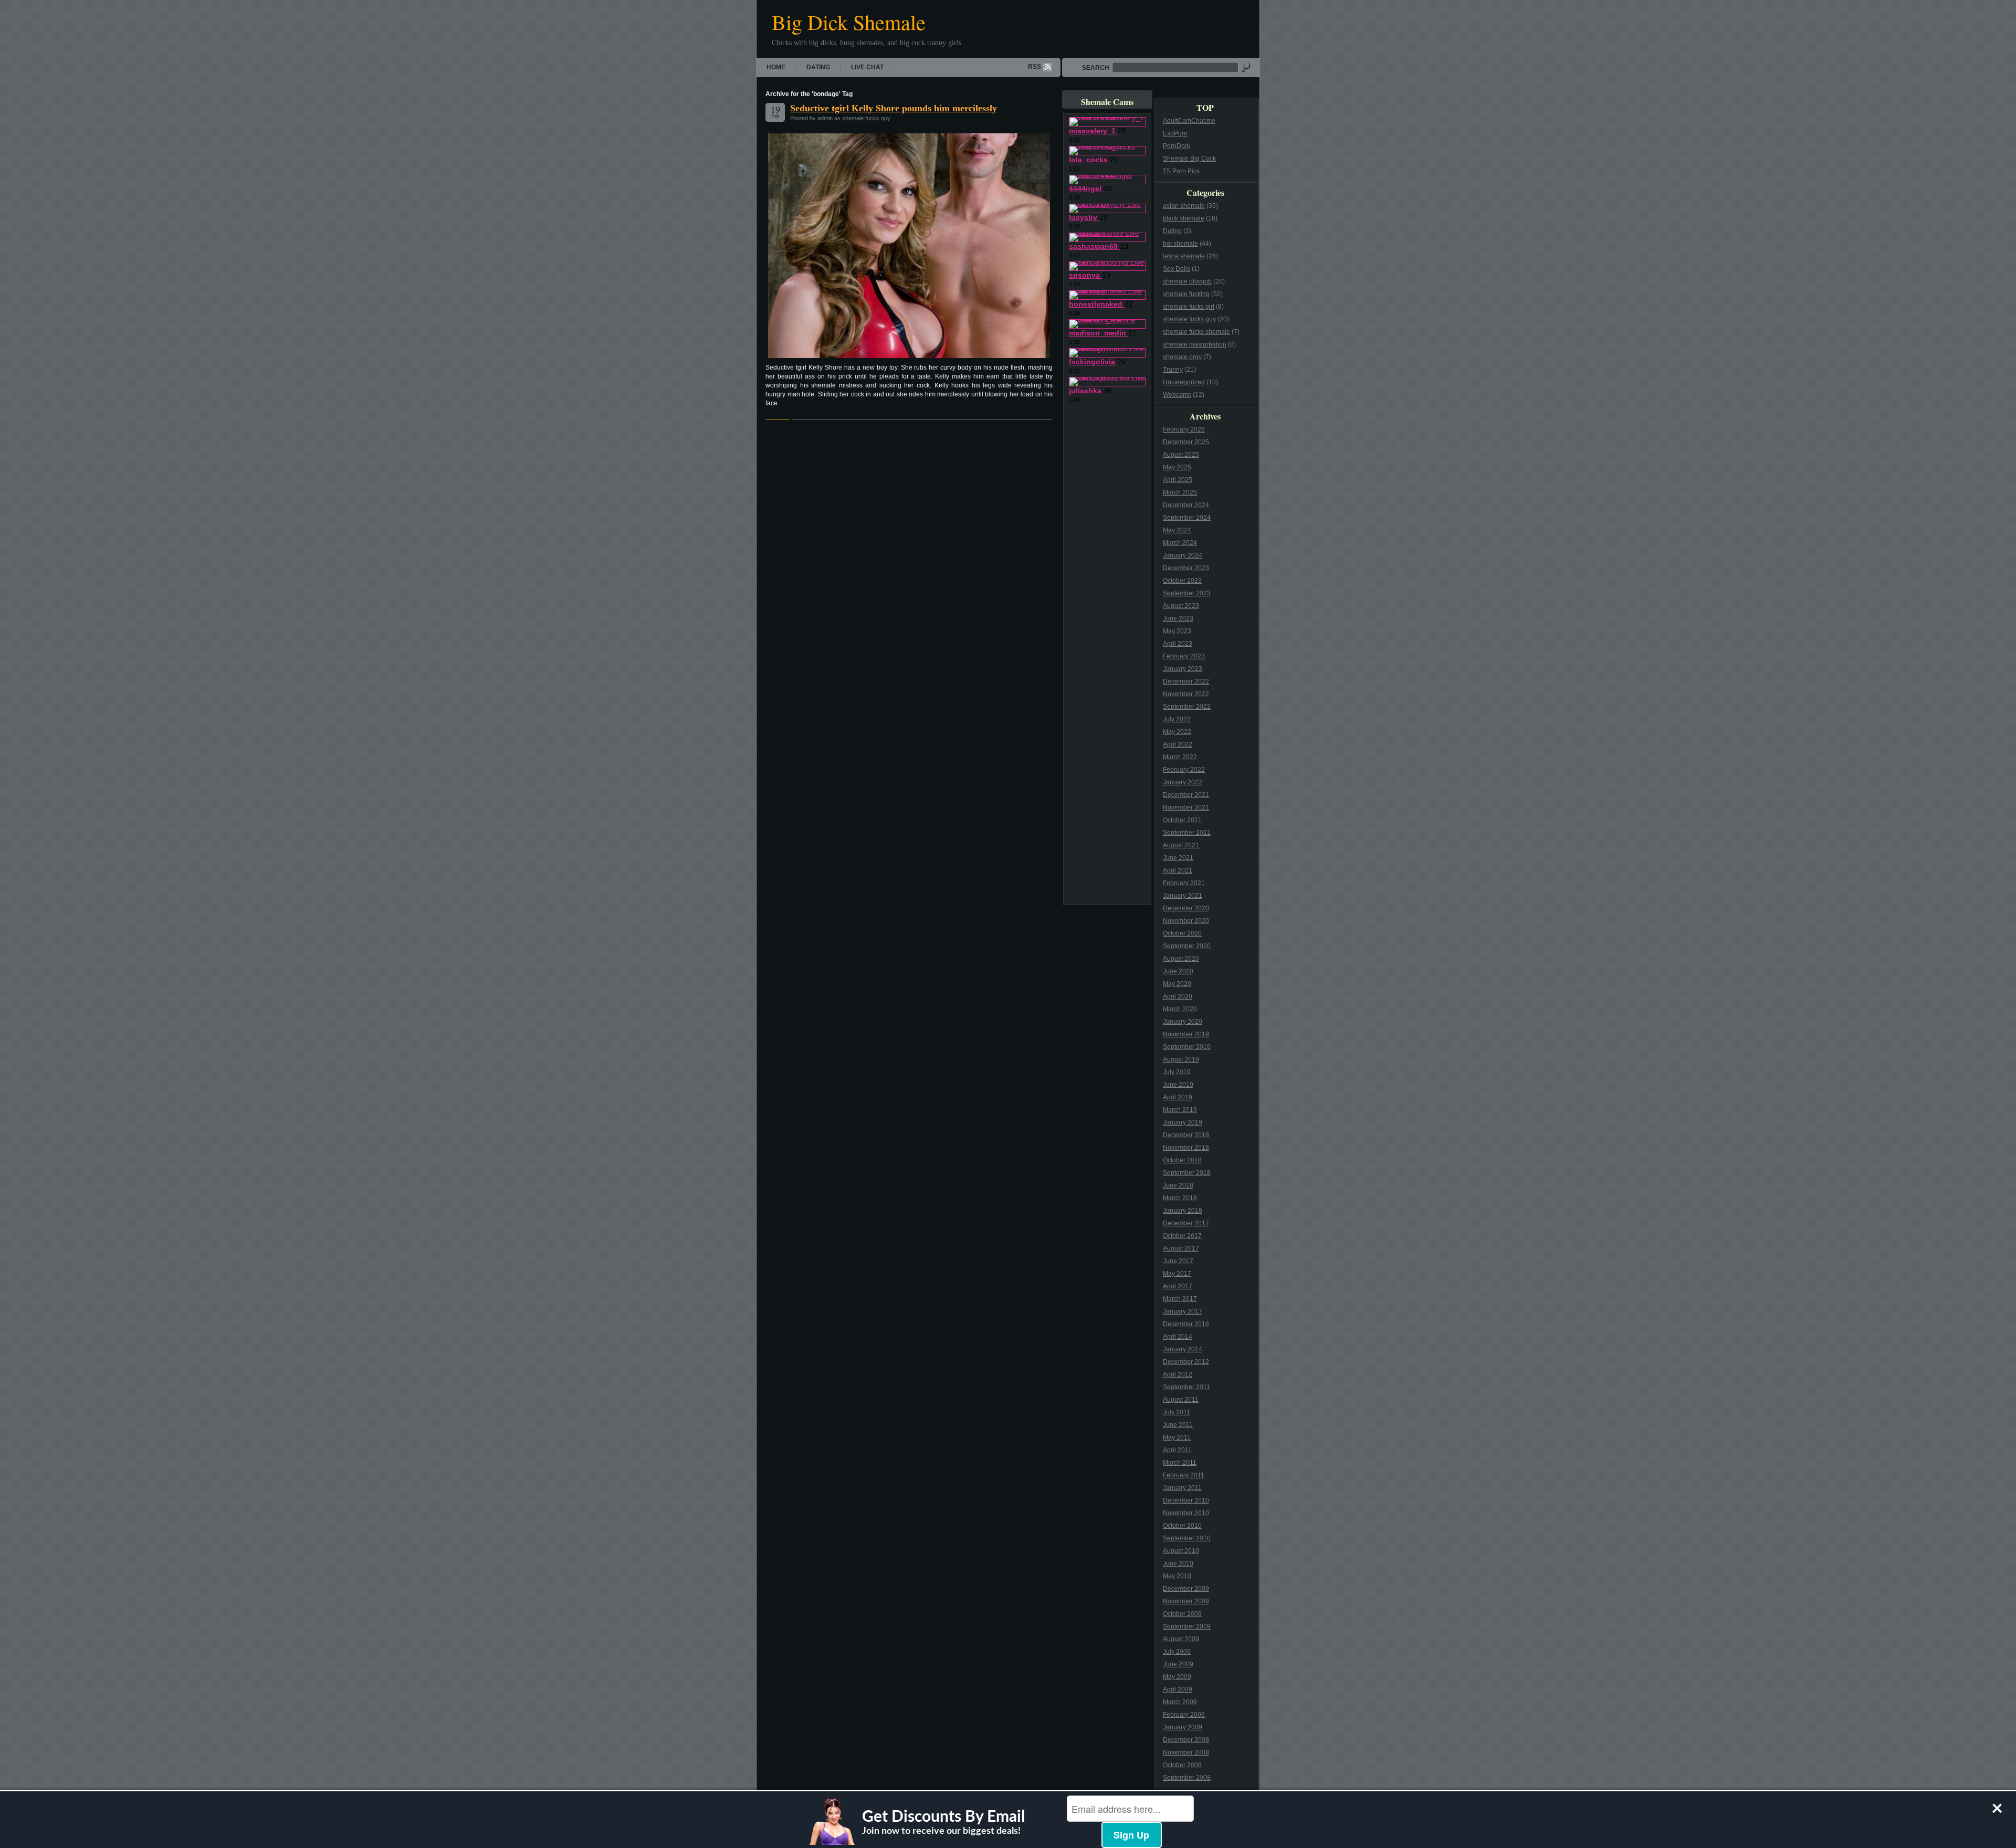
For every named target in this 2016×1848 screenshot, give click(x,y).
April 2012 (1178, 1374)
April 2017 (1178, 1286)
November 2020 (1186, 921)
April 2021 (1178, 870)
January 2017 (1183, 1311)
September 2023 (1187, 593)
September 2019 (1187, 1047)
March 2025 (1180, 492)
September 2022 (1187, 707)
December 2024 (1186, 505)
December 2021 (1186, 795)
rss (1035, 67)
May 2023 (1177, 631)
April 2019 (1178, 1097)
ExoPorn (1175, 133)
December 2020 (1186, 908)
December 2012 (1186, 1362)
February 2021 (1184, 883)
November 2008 (1186, 1752)
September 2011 (1186, 1387)
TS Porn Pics (1181, 171)
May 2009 (1177, 1677)
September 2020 (1187, 946)
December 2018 (1186, 1135)
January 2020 (1183, 1022)
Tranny (1173, 370)
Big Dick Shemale (849, 22)
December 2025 (1186, 442)
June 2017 (1178, 1261)
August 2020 (1181, 959)
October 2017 (1182, 1236)
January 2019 (1183, 1122)
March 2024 (1180, 543)
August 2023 (1181, 606)
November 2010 (1186, 1513)
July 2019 (1177, 1072)
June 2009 (1178, 1664)
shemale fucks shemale (1196, 332)
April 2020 (1178, 996)
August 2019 (1181, 1059)
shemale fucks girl (1189, 307)
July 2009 (1177, 1652)
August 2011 (1181, 1400)
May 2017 (1177, 1274)
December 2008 (1186, 1740)
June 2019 (1178, 1085)
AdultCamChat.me (1189, 121)
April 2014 (1178, 1337)
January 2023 (1183, 669)
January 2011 (1182, 1488)
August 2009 (1181, 1639)
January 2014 (1183, 1349)
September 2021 (1187, 833)
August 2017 (1181, 1248)
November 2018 (1186, 1148)
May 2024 (1177, 530)
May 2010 (1177, 1576)
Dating (818, 67)
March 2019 (1180, 1110)
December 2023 (1186, 568)
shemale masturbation (1195, 344)
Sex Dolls (1177, 269)
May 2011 (1177, 1437)
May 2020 (1177, 984)
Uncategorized (1184, 382)
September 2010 (1187, 1538)
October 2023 (1182, 581)
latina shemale (1184, 256)
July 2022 (1177, 719)
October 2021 (1182, 820)
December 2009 (1186, 1589)
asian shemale (1184, 206)
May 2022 (1177, 732)
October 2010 (1182, 1526)
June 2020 (1178, 971)
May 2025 (1177, 467)
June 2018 (1178, 1185)
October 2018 (1182, 1160)
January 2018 (1183, 1211)
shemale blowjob (1187, 281)
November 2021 (1186, 807)
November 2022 (1186, 694)
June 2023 (1178, 618)
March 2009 (1180, 1702)
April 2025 (1178, 480)
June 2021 (1178, 858)
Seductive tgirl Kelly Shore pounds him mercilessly (894, 108)
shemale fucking (1186, 294)
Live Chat (867, 67)
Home (776, 67)
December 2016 (1186, 1324)
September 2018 (1187, 1173)
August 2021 (1181, 845)
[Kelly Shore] (909, 246)
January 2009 (1183, 1727)
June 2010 (1178, 1563)
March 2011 (1180, 1463)
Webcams (1177, 395)
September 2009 (1187, 1626)
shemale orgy (1182, 357)
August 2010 (1181, 1551)
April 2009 (1178, 1689)
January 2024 (1183, 555)
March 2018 (1180, 1198)
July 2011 (1177, 1412)
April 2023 (1178, 644)
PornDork (1177, 146)
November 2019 (1186, 1034)
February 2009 (1184, 1715)
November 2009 (1186, 1601)
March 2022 (1180, 757)
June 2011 (1178, 1425)
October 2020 (1182, 933)
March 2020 (1180, 1009)
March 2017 (1180, 1299)
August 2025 (1181, 455)
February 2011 (1184, 1475)
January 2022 (1183, 782)
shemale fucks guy (866, 118)
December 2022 (1186, 681)
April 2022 (1178, 744)
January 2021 (1183, 896)
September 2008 (1187, 1778)
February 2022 (1184, 770)
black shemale (1184, 218)
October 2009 (1182, 1614)
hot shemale (1180, 244)
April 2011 (1177, 1450)
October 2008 (1182, 1765)
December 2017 (1186, 1223)
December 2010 (1186, 1500)
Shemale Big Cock (1189, 159)
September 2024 (1187, 518)
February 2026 (1184, 429)
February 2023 (1184, 656)
